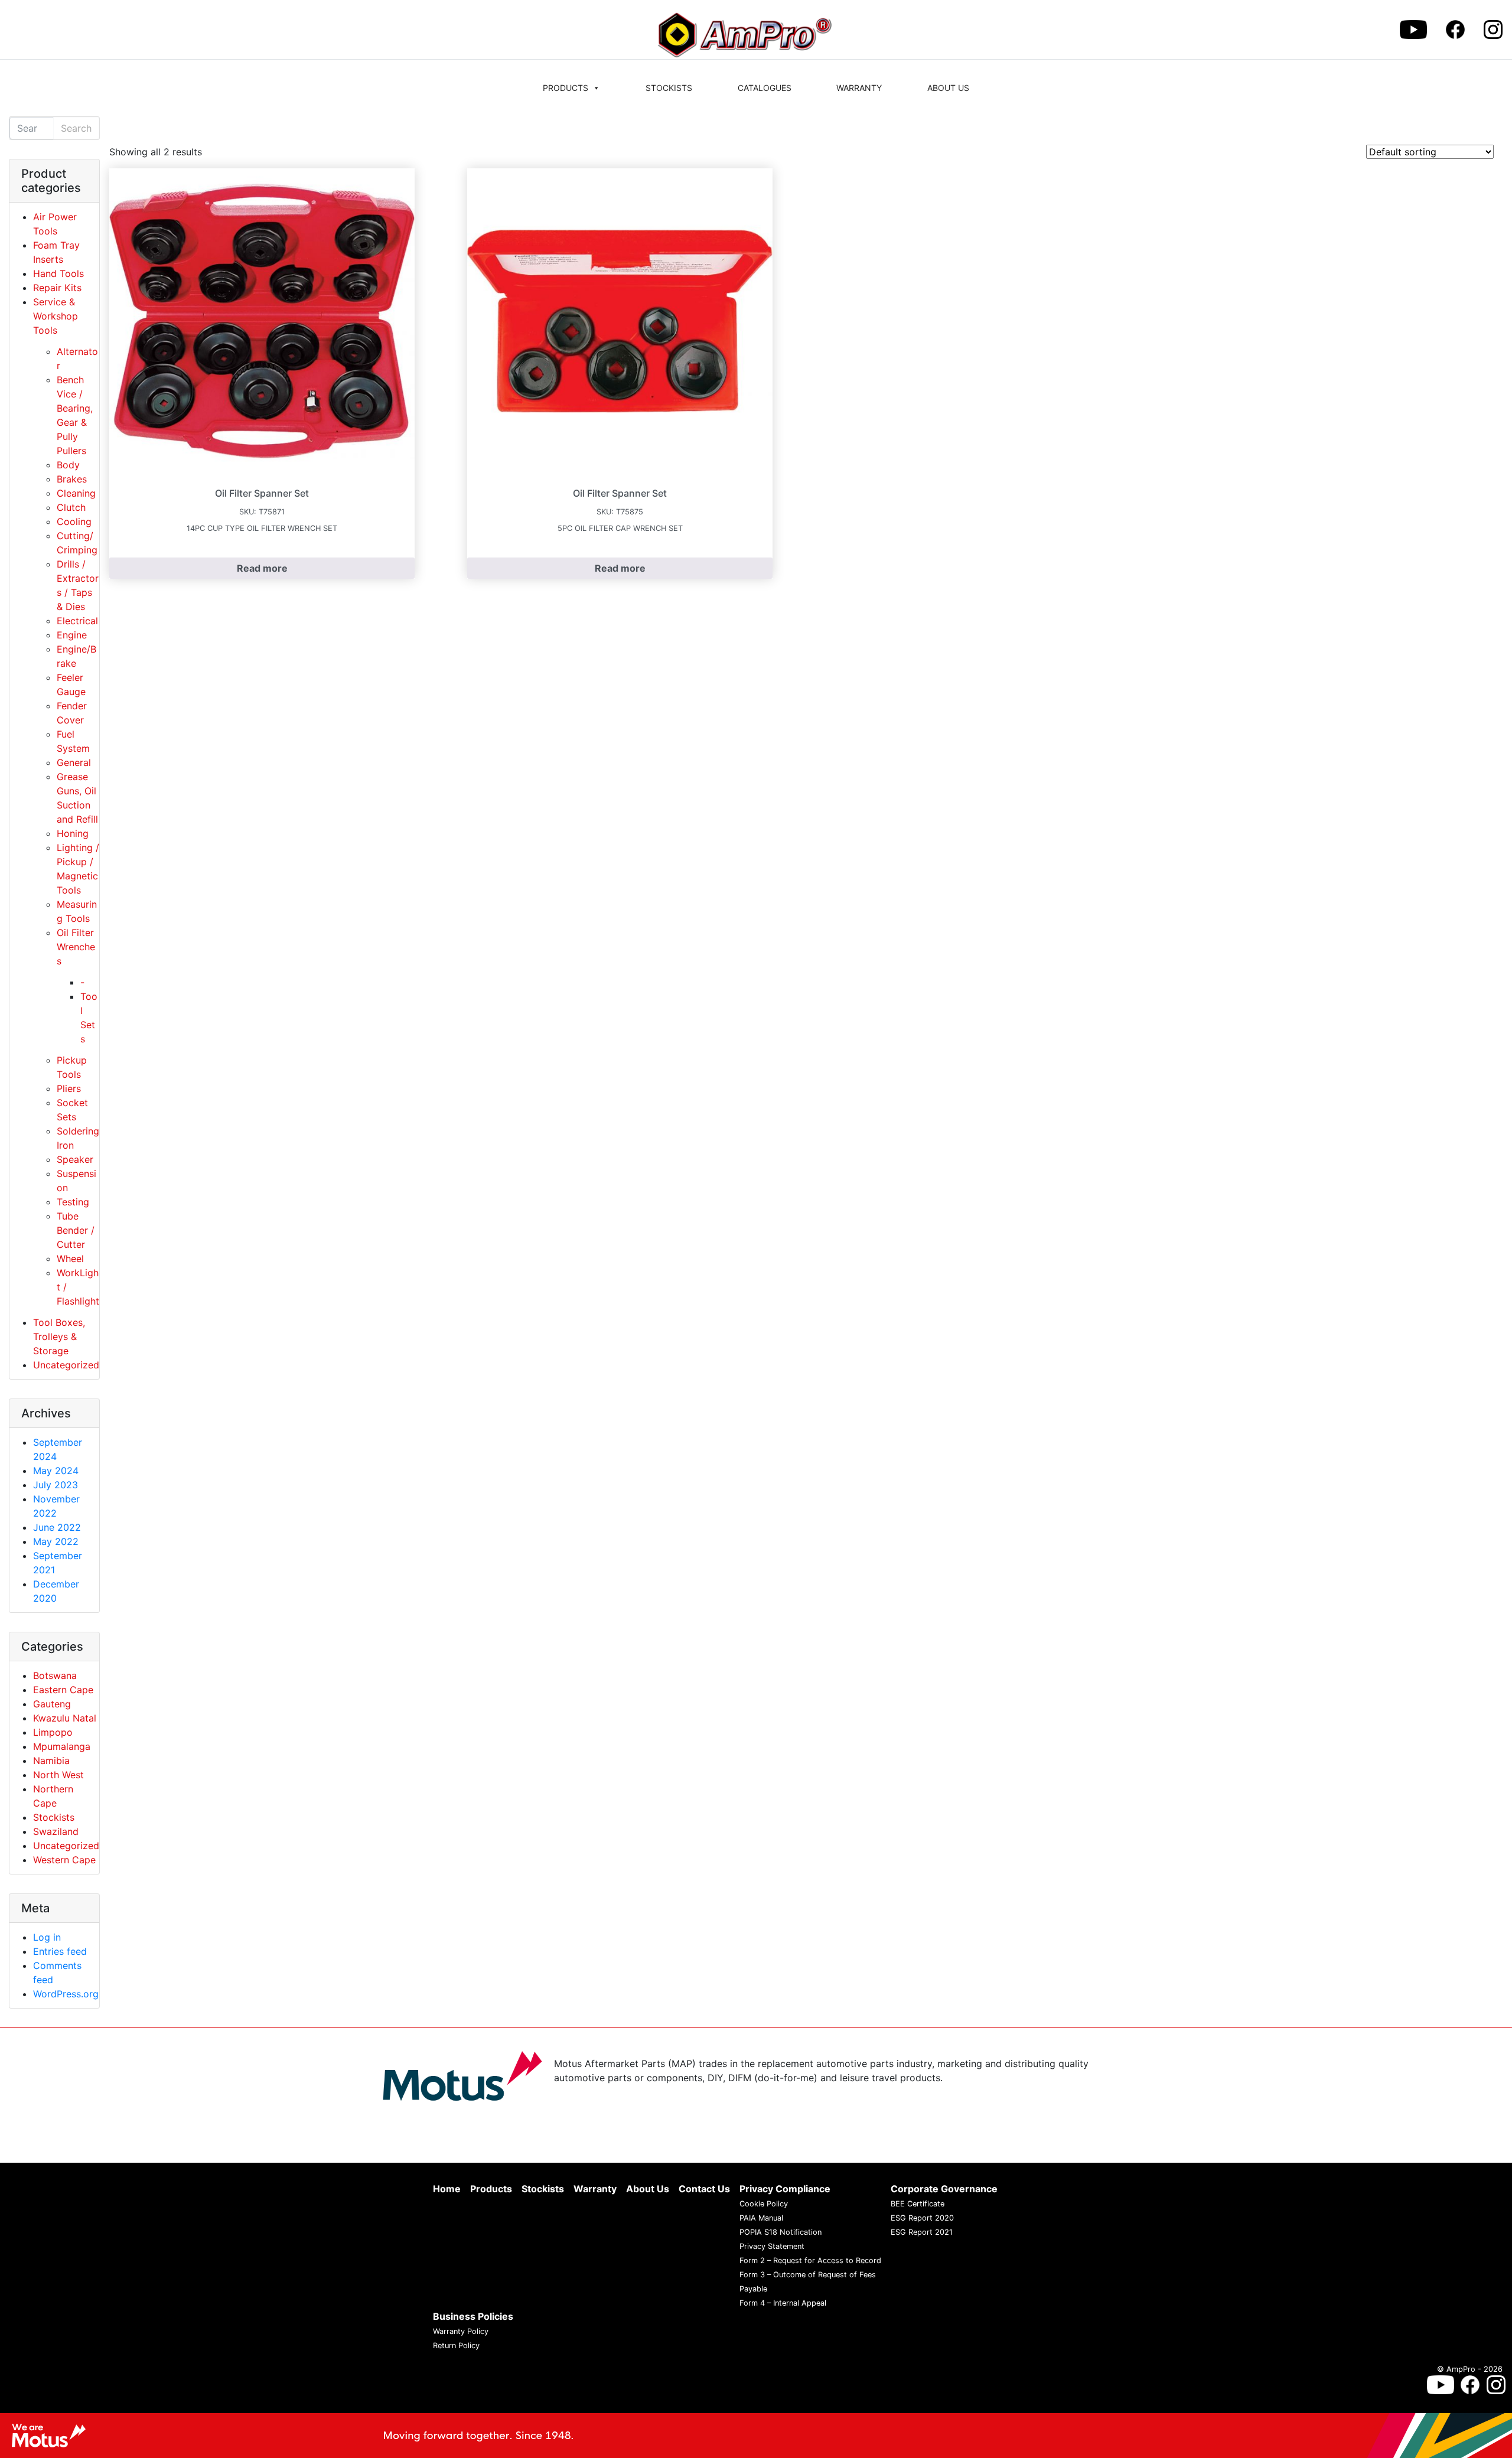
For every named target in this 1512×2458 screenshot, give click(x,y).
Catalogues (765, 88)
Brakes (72, 479)
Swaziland (56, 1831)
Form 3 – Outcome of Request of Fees (808, 2275)
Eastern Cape (63, 1690)
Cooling (74, 521)
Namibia (51, 1761)
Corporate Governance (944, 2189)
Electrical (77, 621)
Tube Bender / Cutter (76, 1230)
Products (566, 88)
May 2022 (56, 1541)
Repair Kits (57, 288)
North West (58, 1775)
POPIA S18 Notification (781, 2232)
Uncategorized (66, 1365)
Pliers (69, 1088)
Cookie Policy (764, 2204)
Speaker (75, 1159)
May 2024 (56, 1471)
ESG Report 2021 (922, 2232)
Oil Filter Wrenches (76, 947)
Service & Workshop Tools (56, 316)
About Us (948, 88)
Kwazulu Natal (65, 1718)
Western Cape (64, 1860)
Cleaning (76, 493)
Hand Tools (58, 273)
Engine (72, 635)
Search (76, 128)
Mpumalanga (62, 1746)
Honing (73, 833)
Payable (753, 2289)
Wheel (70, 1259)
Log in (47, 1937)
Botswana (55, 1675)
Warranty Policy (461, 2331)
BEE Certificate (918, 2204)
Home (447, 2189)
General (74, 762)
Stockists (669, 88)
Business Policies (473, 2316)
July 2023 (56, 1485)
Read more (262, 568)
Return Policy (456, 2345)
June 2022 (57, 1527)
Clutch (71, 507)
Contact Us (704, 2189)
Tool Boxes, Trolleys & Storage (59, 1336)
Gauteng (52, 1704)
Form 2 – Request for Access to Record (810, 2260)
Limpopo (53, 1732)
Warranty (859, 88)
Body (68, 465)
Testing (73, 1202)
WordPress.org (66, 1994)
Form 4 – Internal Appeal (783, 2303)
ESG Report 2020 (922, 2218)
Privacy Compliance (785, 2189)
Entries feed (60, 1951)
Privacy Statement (772, 2246)
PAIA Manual (761, 2218)
